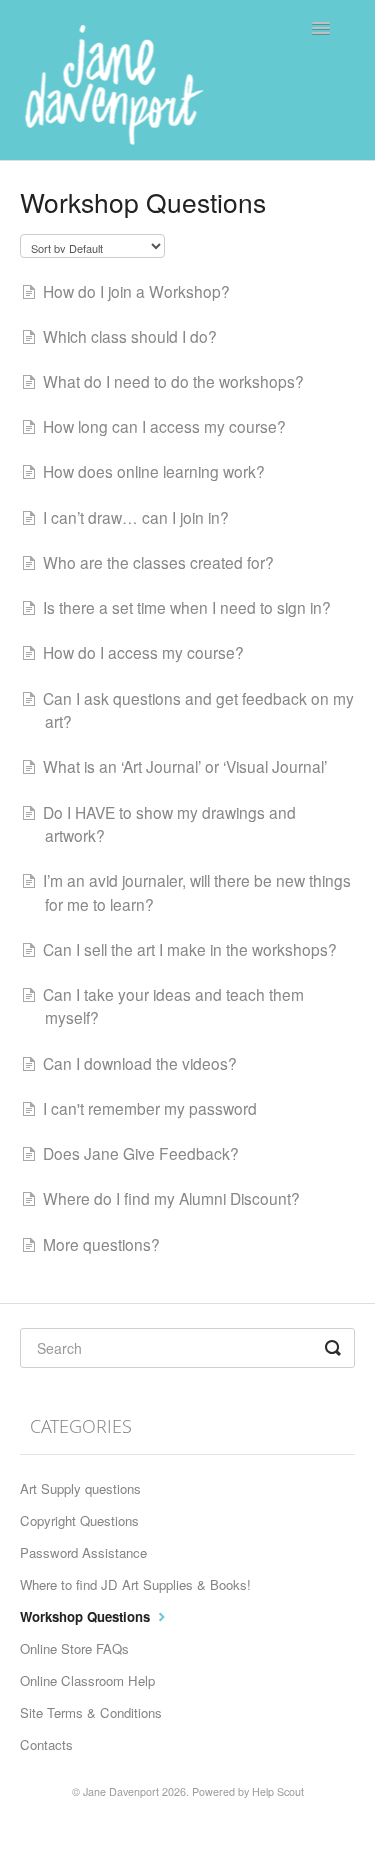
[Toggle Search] (334, 1348)
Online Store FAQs (74, 1648)
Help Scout (278, 1791)
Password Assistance (83, 1552)
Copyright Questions (79, 1520)
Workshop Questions (87, 1616)
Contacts (46, 1744)
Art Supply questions (80, 1488)
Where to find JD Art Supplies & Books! (135, 1584)
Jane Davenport (121, 1791)
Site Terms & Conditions (91, 1712)
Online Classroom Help (87, 1680)
